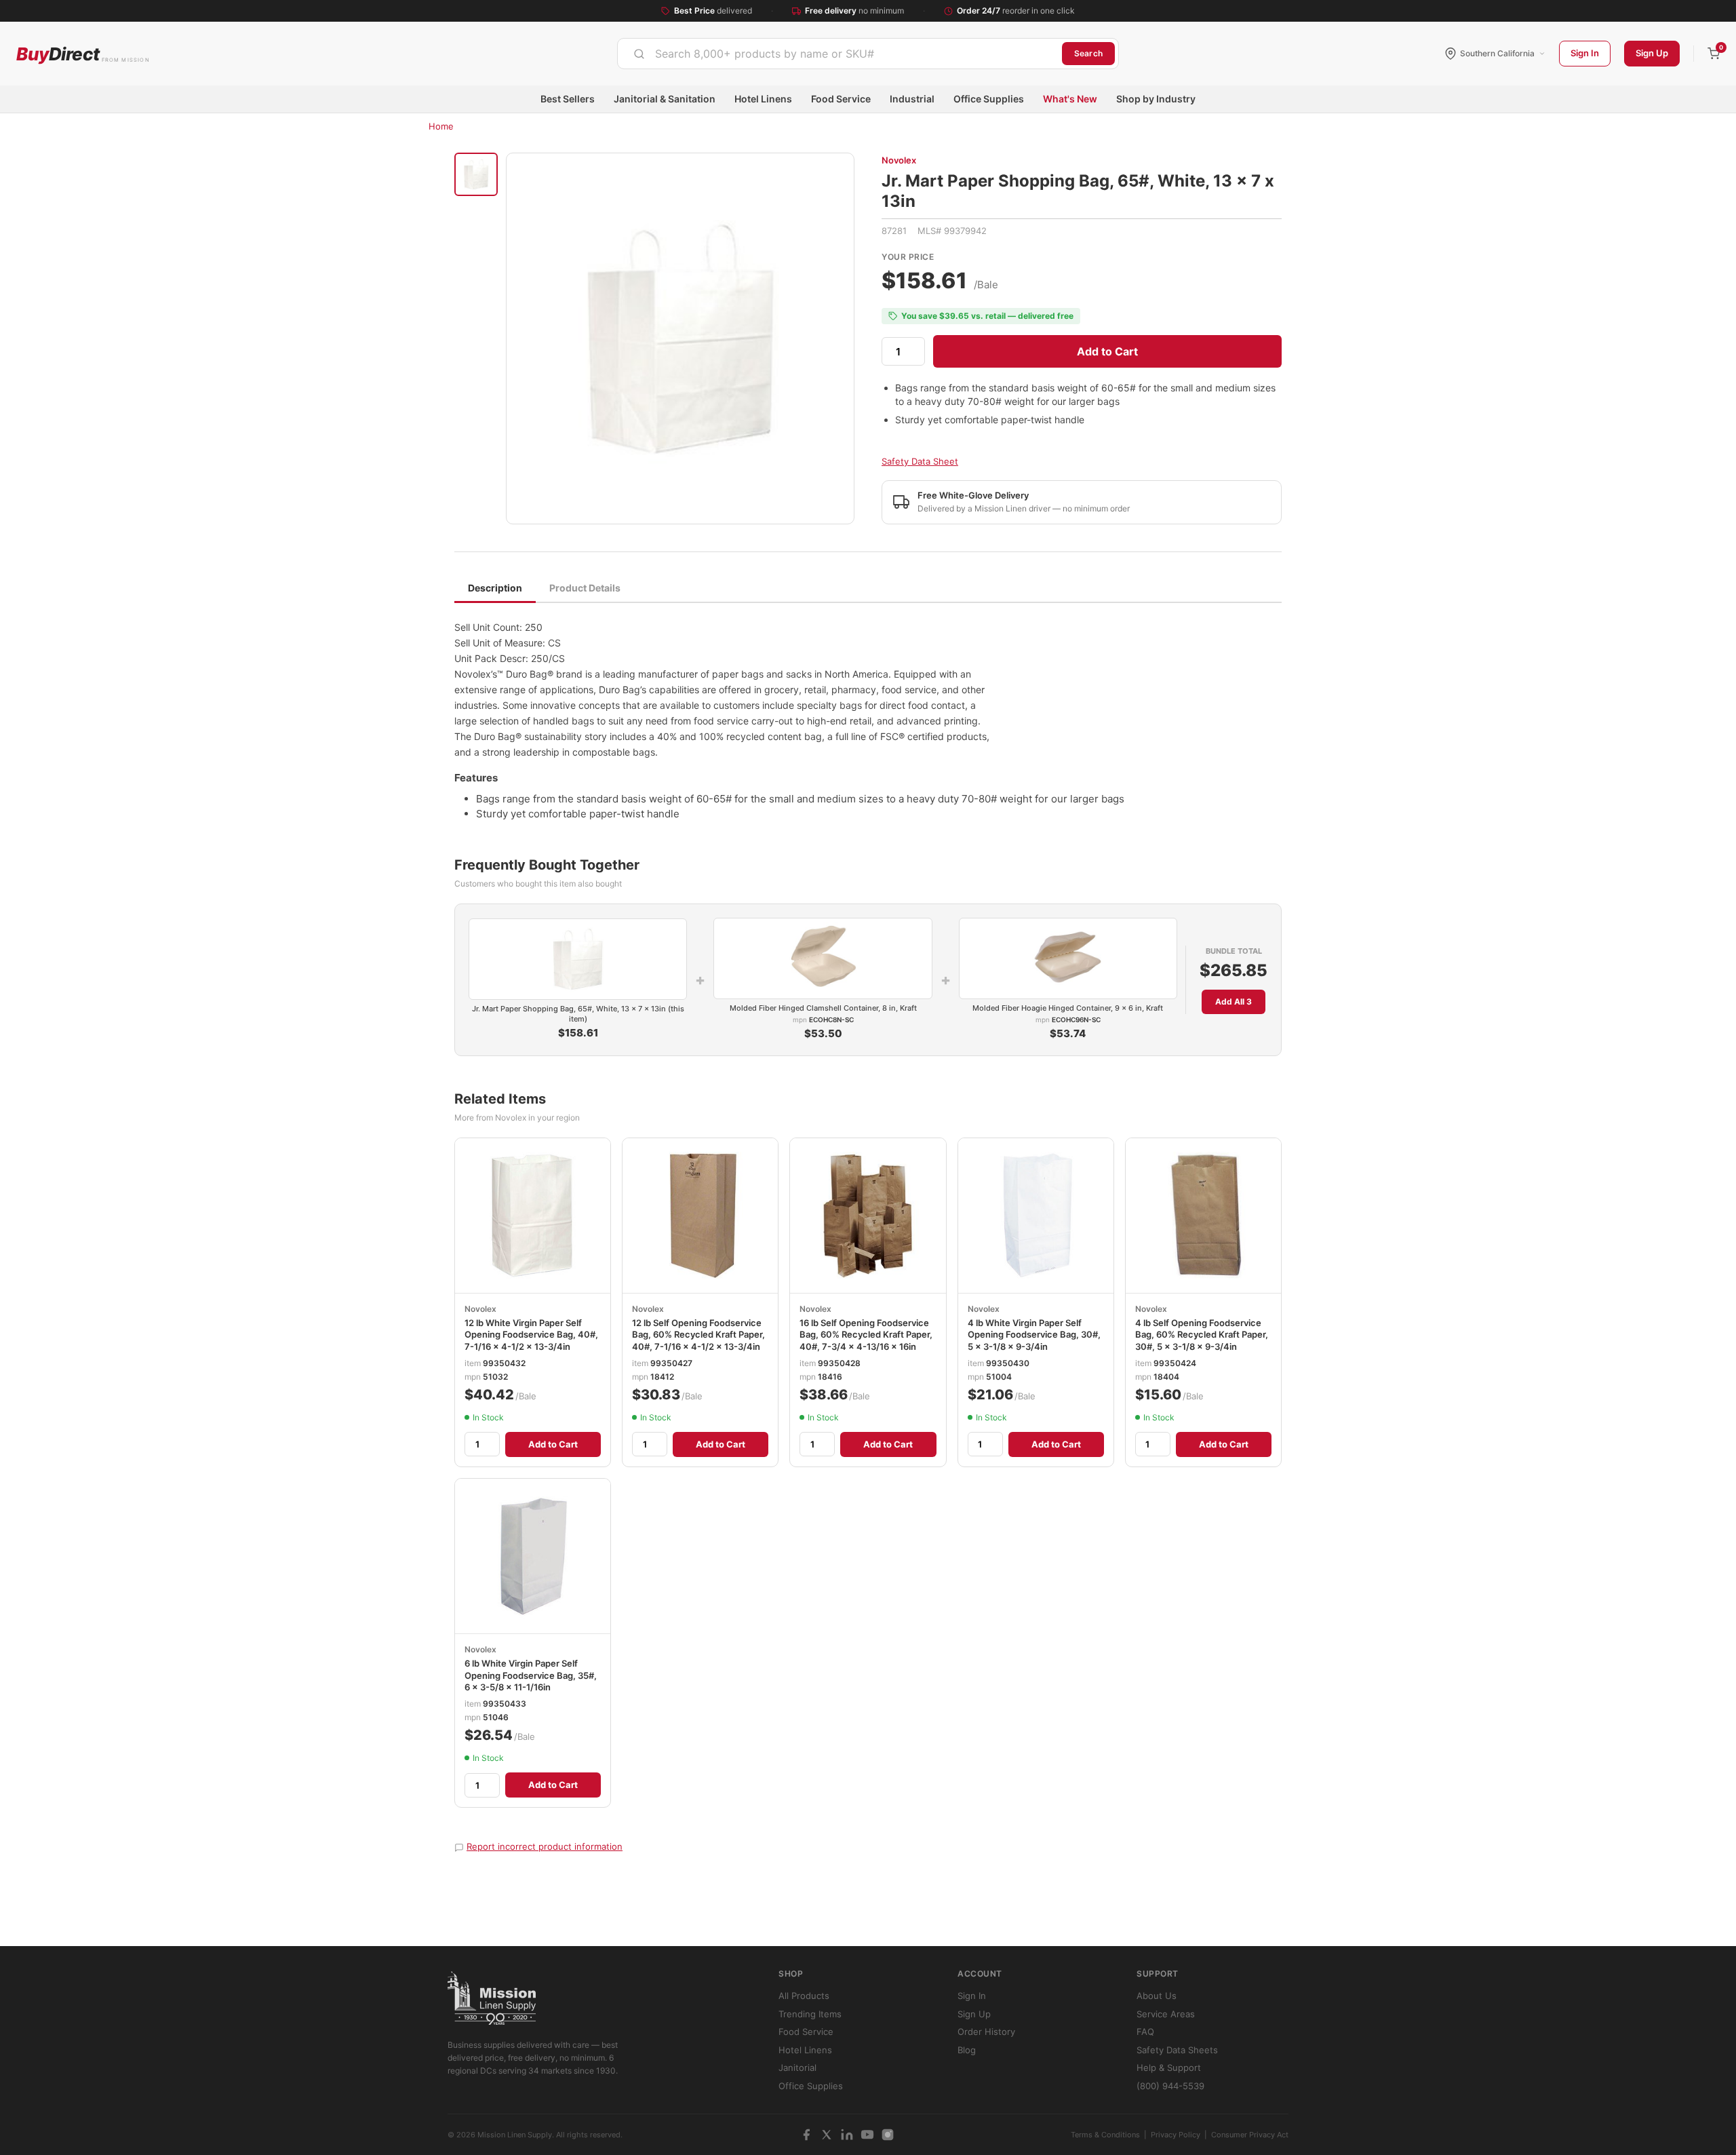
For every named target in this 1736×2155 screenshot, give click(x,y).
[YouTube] (867, 2135)
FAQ (1145, 2032)
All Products (804, 1996)
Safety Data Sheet (920, 461)
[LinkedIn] (847, 2135)
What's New (1070, 99)
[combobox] (840, 54)
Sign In (1585, 53)
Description (495, 588)
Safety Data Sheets (1177, 2050)
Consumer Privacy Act (1250, 2135)
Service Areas (1166, 2014)
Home (441, 126)
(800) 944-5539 (1170, 2086)
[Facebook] (806, 2135)
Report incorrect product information (545, 1846)
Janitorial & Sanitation (665, 99)
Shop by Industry (1156, 99)
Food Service (841, 99)
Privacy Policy (1176, 2135)
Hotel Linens (763, 99)
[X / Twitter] (827, 2135)
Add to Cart (1107, 351)
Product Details (585, 588)
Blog (967, 2050)
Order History (986, 2032)
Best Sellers (568, 99)
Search (1088, 53)
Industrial (912, 99)
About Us (1157, 1996)
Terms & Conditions (1105, 2135)
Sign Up (1652, 53)
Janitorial (797, 2067)
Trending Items (810, 2014)
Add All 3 (1234, 1002)
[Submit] (639, 54)
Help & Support (1169, 2067)
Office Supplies (989, 99)
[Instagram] (888, 2135)
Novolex (899, 160)
